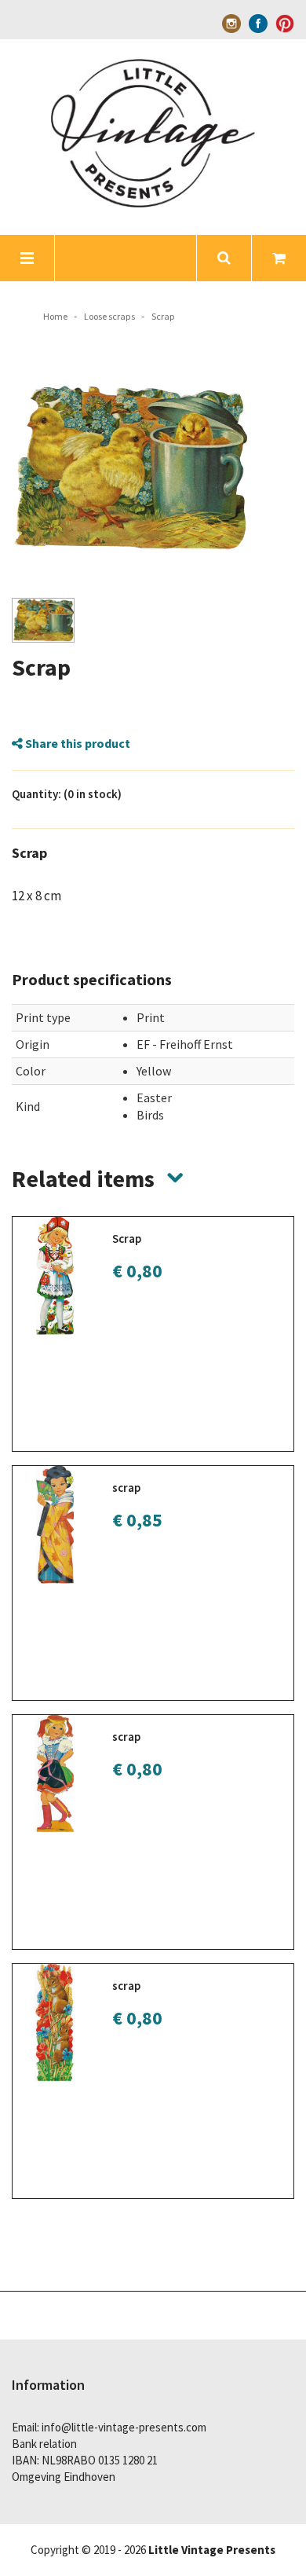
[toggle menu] (27, 258)
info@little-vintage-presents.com (124, 2427)
